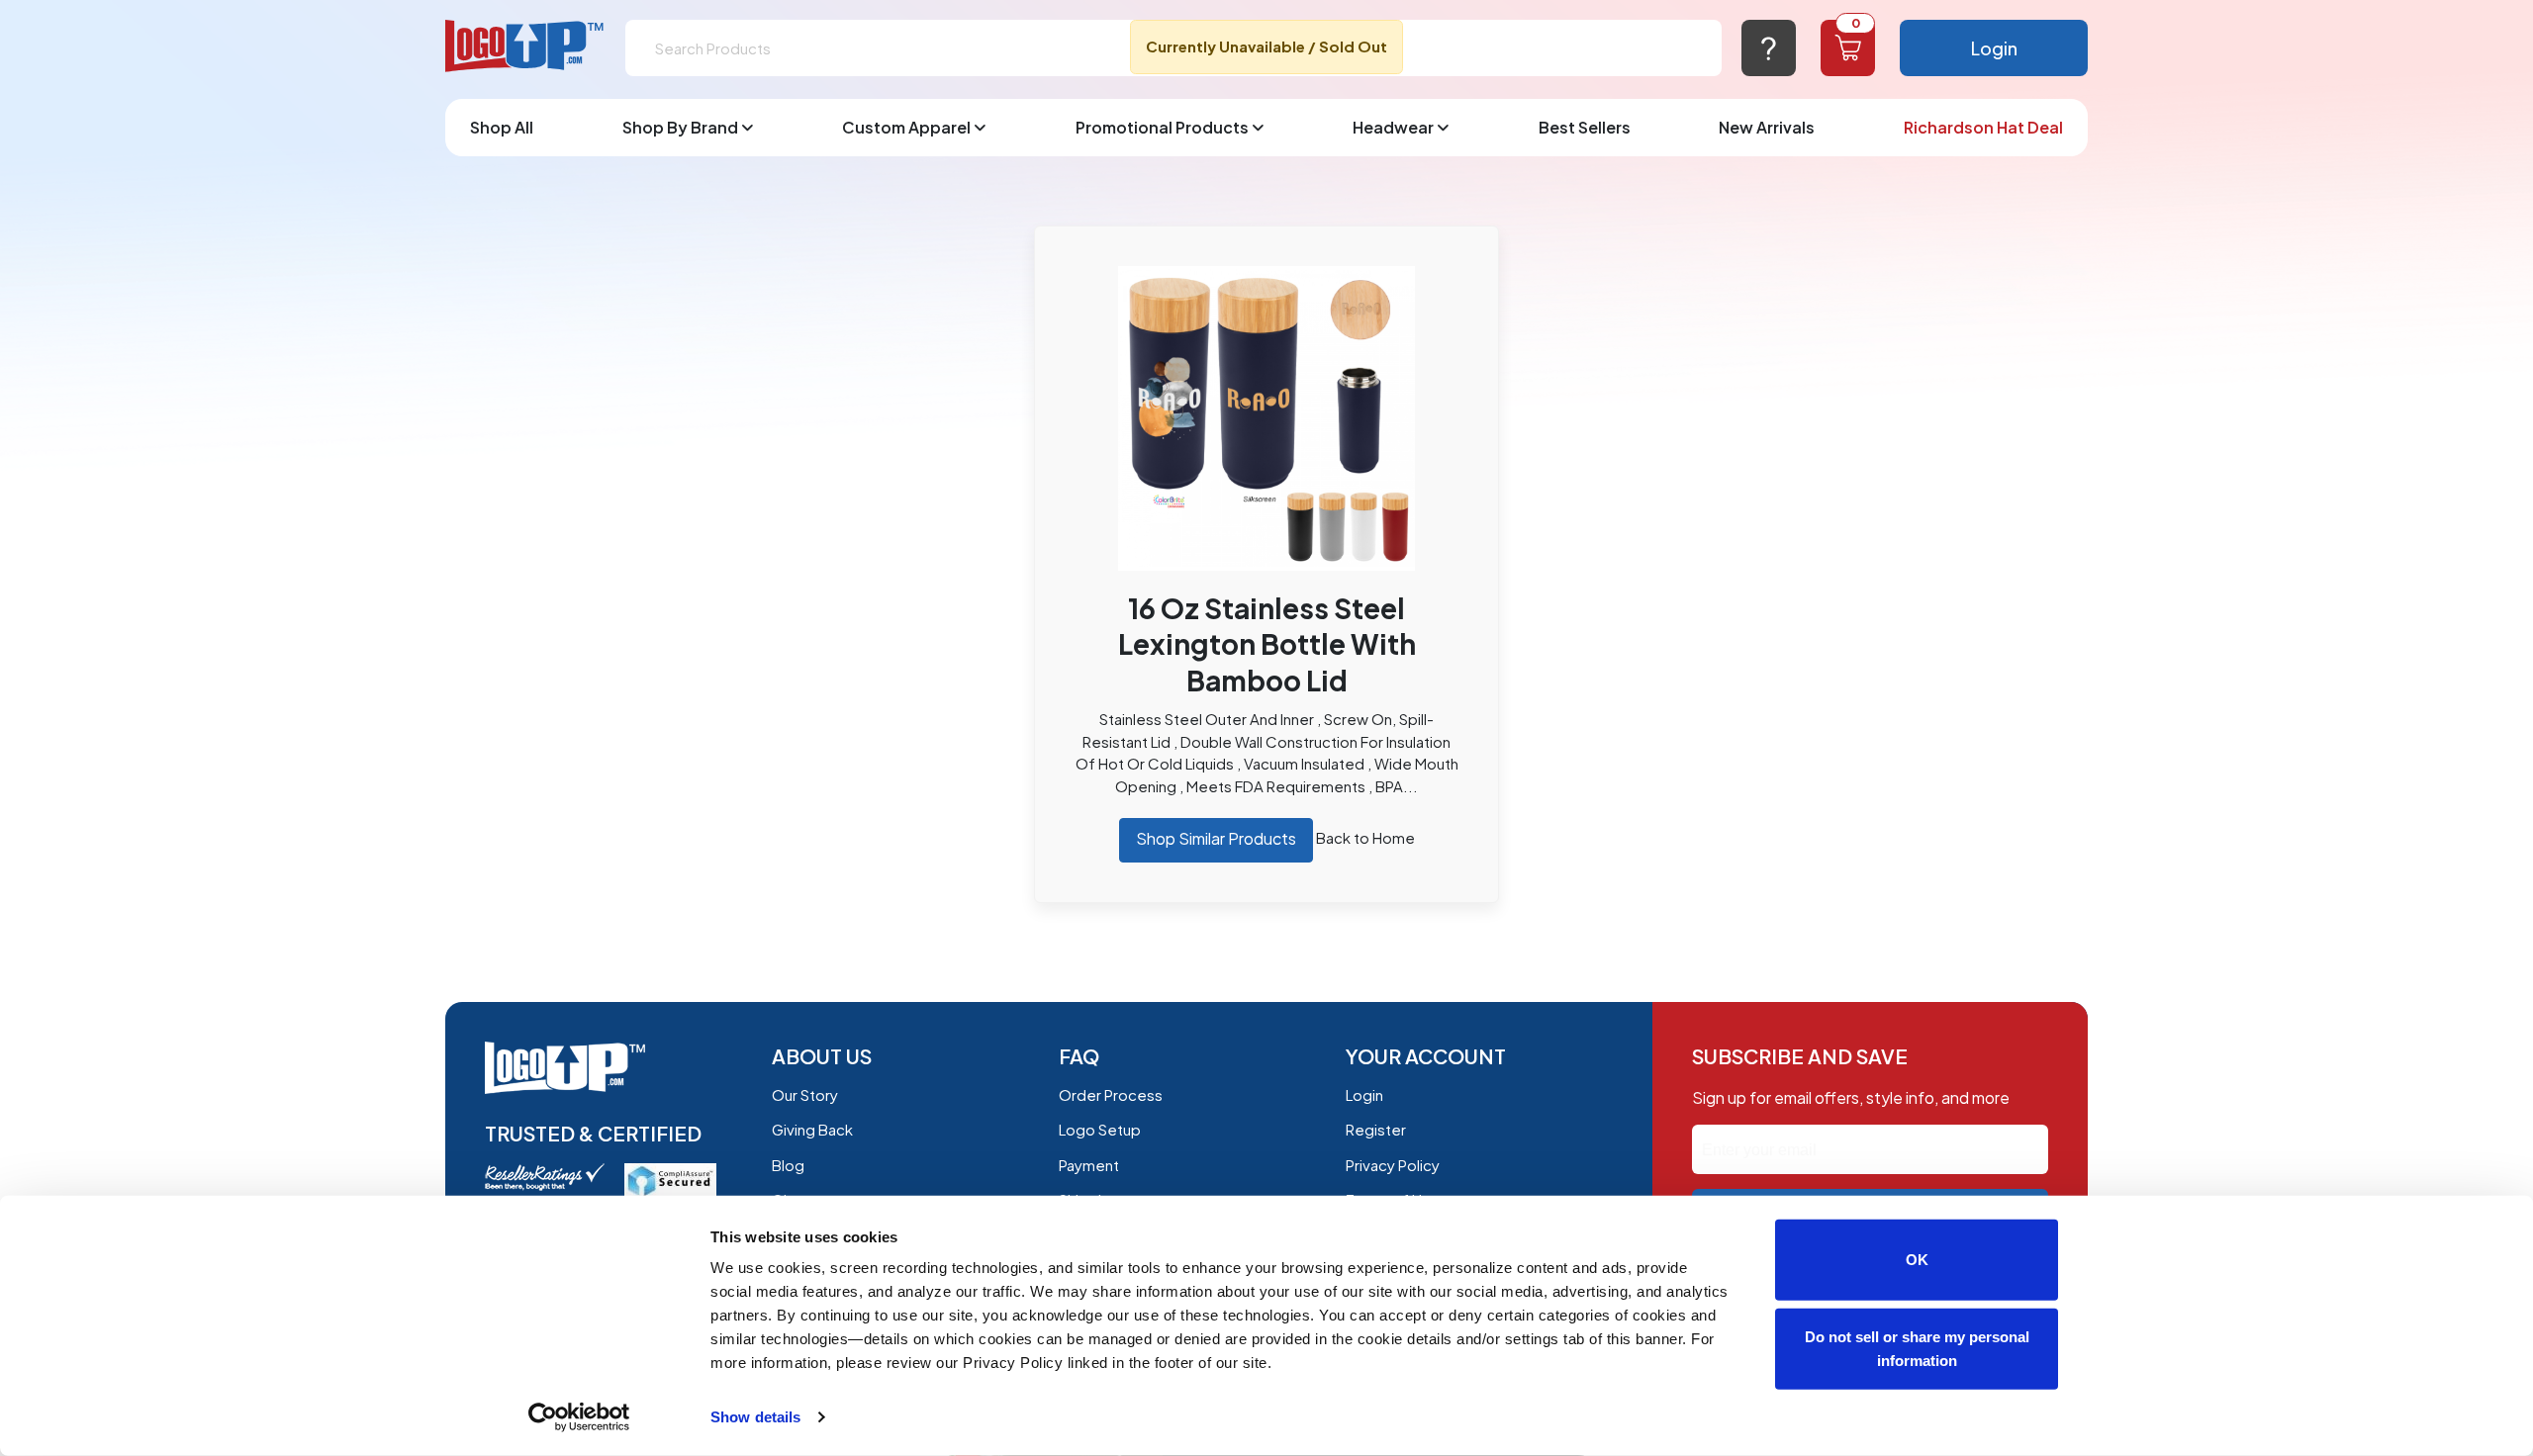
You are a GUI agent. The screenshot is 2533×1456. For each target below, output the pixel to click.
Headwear (1393, 127)
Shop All (502, 127)
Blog (788, 1165)
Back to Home (1365, 837)
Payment (1089, 1165)
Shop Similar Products (1216, 838)
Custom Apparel (906, 127)
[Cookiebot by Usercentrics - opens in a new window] (579, 1417)
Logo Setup (1100, 1129)
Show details (755, 1417)
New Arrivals (1767, 127)
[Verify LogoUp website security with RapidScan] (670, 1179)
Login (1994, 48)
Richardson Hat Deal (1983, 127)
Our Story (805, 1094)
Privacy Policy (1393, 1165)
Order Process (1111, 1094)
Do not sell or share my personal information (1917, 1348)
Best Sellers (1585, 127)
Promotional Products (1162, 127)
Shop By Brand (680, 127)
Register (1376, 1129)
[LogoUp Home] (525, 47)
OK (1917, 1260)
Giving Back (812, 1129)
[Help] (1769, 48)
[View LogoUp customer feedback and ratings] (545, 1175)
